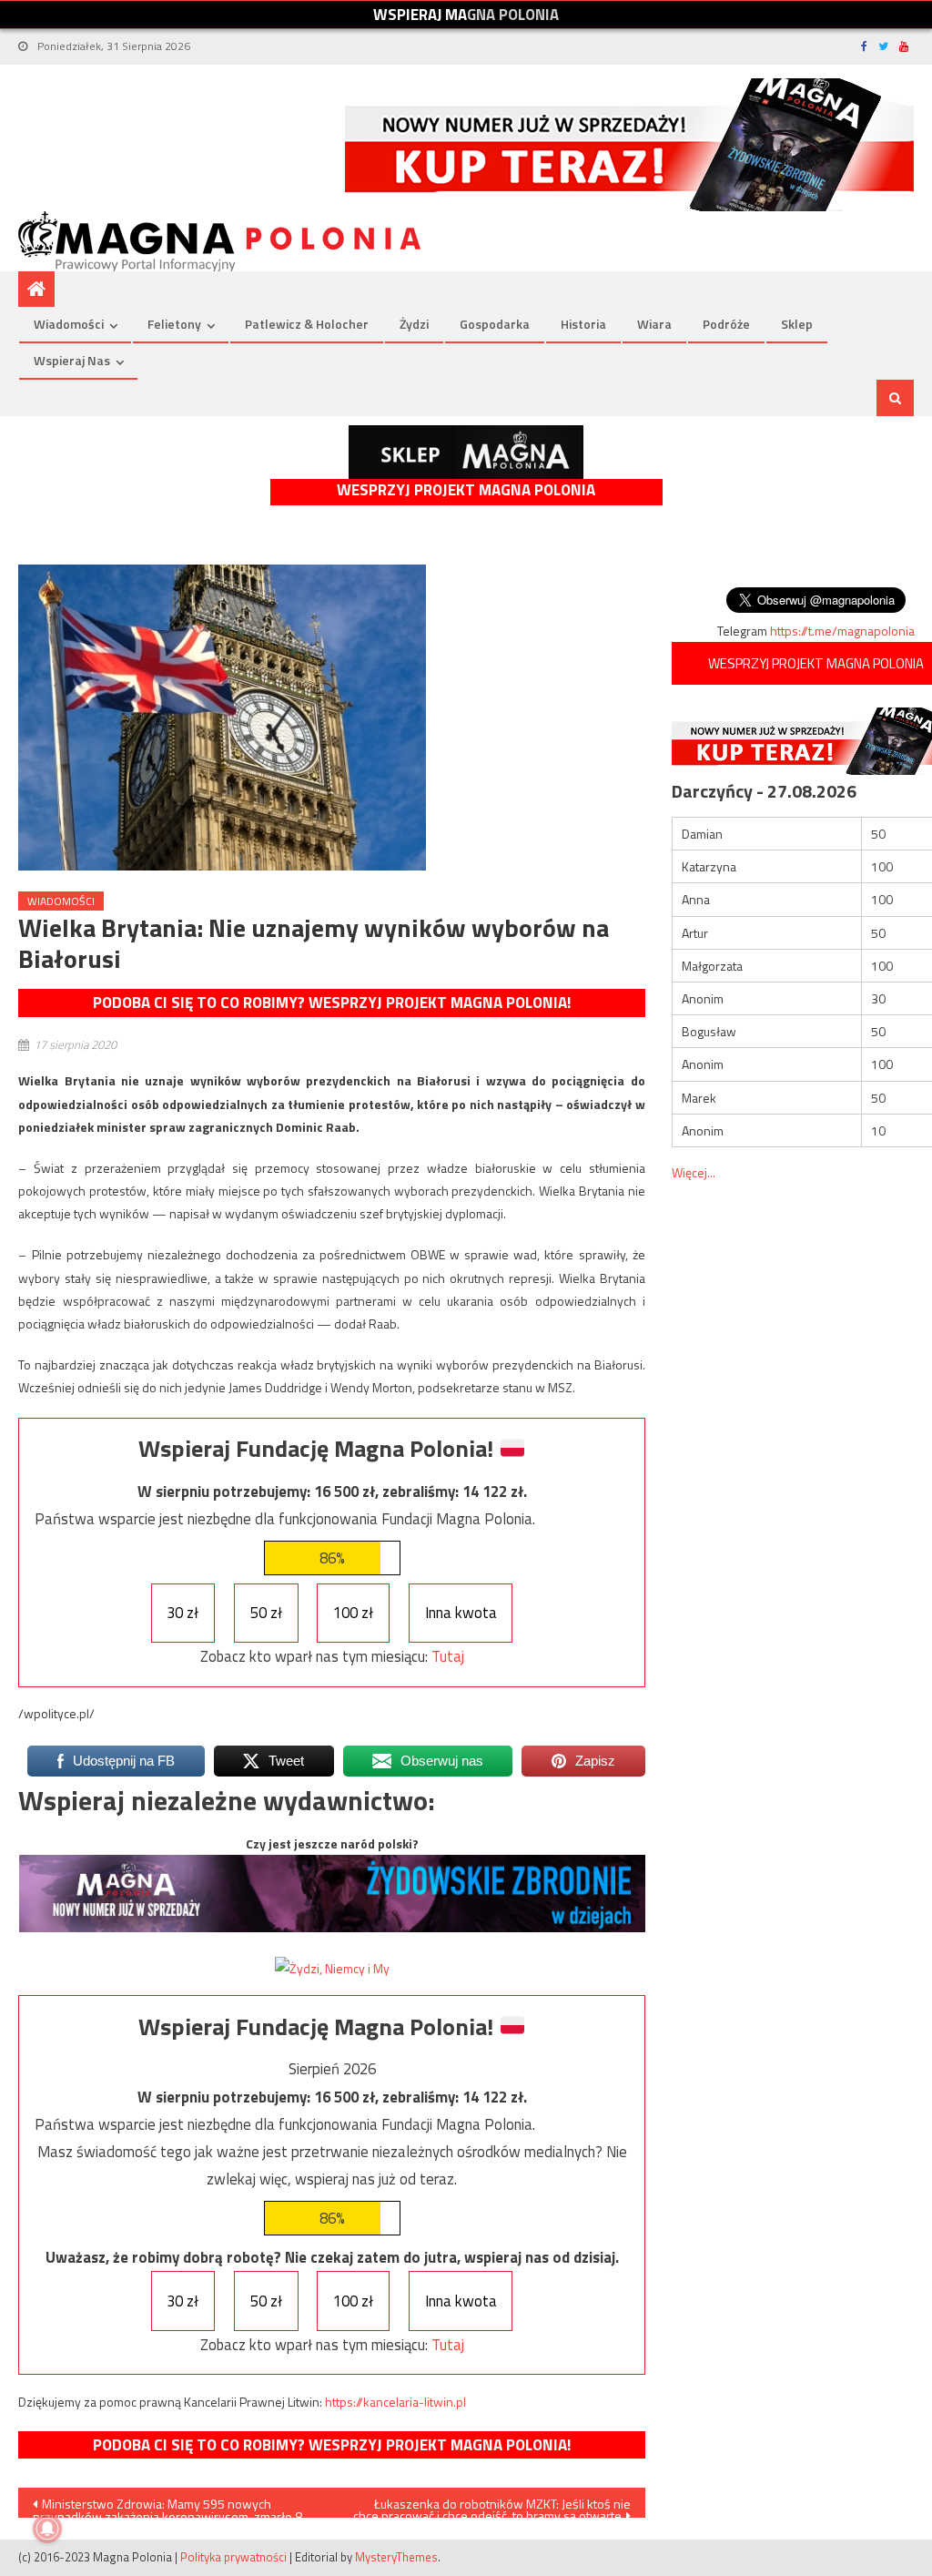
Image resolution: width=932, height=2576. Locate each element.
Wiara (654, 324)
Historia (583, 324)
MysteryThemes (396, 2557)
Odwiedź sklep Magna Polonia (466, 452)
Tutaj (448, 1656)
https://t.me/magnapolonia (842, 631)
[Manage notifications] (47, 2529)
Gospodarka (495, 324)
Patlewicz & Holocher (307, 324)
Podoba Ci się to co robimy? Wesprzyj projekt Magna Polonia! (332, 1003)
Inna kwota (461, 1613)
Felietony (174, 324)
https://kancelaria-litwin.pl (395, 2402)
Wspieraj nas (72, 360)
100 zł (353, 1613)
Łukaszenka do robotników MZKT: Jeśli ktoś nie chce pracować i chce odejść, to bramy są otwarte (492, 2506)
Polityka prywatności (233, 2557)
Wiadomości (69, 324)
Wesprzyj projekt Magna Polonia (466, 490)
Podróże (726, 324)
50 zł (266, 1613)
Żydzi (414, 324)
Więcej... (694, 1172)
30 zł (182, 1613)
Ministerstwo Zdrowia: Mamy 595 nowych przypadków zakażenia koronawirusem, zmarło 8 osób (167, 2506)
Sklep (797, 324)
